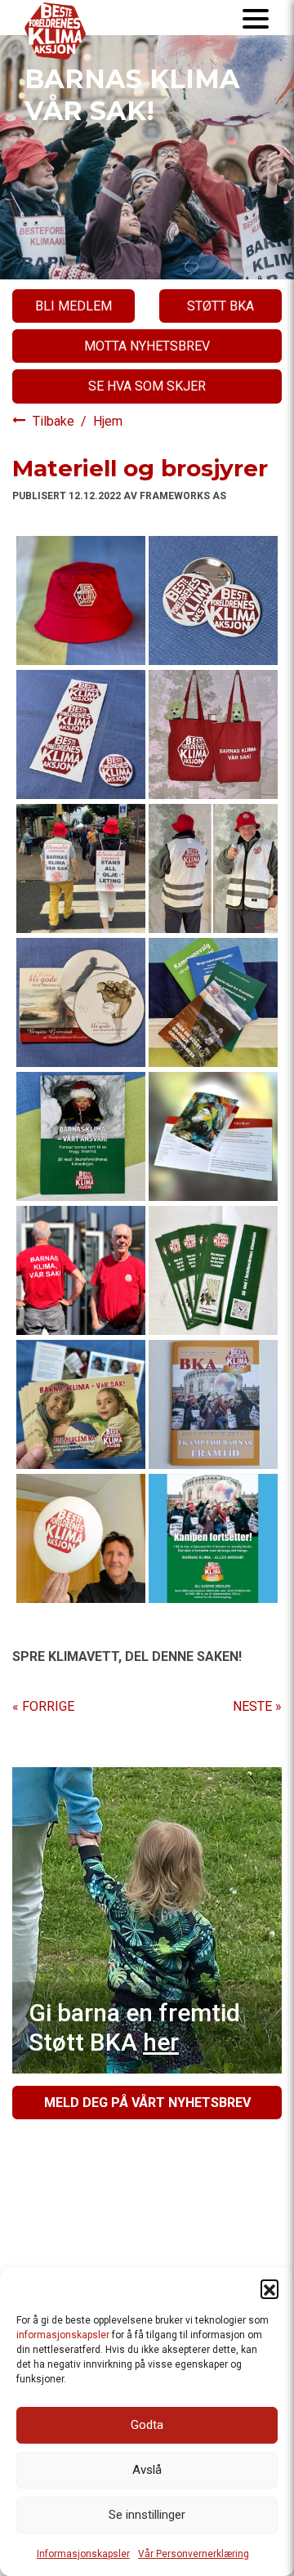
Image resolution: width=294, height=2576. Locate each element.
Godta (147, 2425)
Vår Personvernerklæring (194, 2554)
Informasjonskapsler (83, 2554)
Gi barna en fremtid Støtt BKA (134, 2027)
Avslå (147, 2470)
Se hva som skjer (147, 386)
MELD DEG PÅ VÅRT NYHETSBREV (147, 2103)
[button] (269, 2288)
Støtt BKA (220, 306)
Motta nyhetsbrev (147, 346)
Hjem (108, 421)
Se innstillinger (147, 2515)
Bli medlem (73, 306)
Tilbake (55, 421)
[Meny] (256, 18)
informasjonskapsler (63, 2335)
